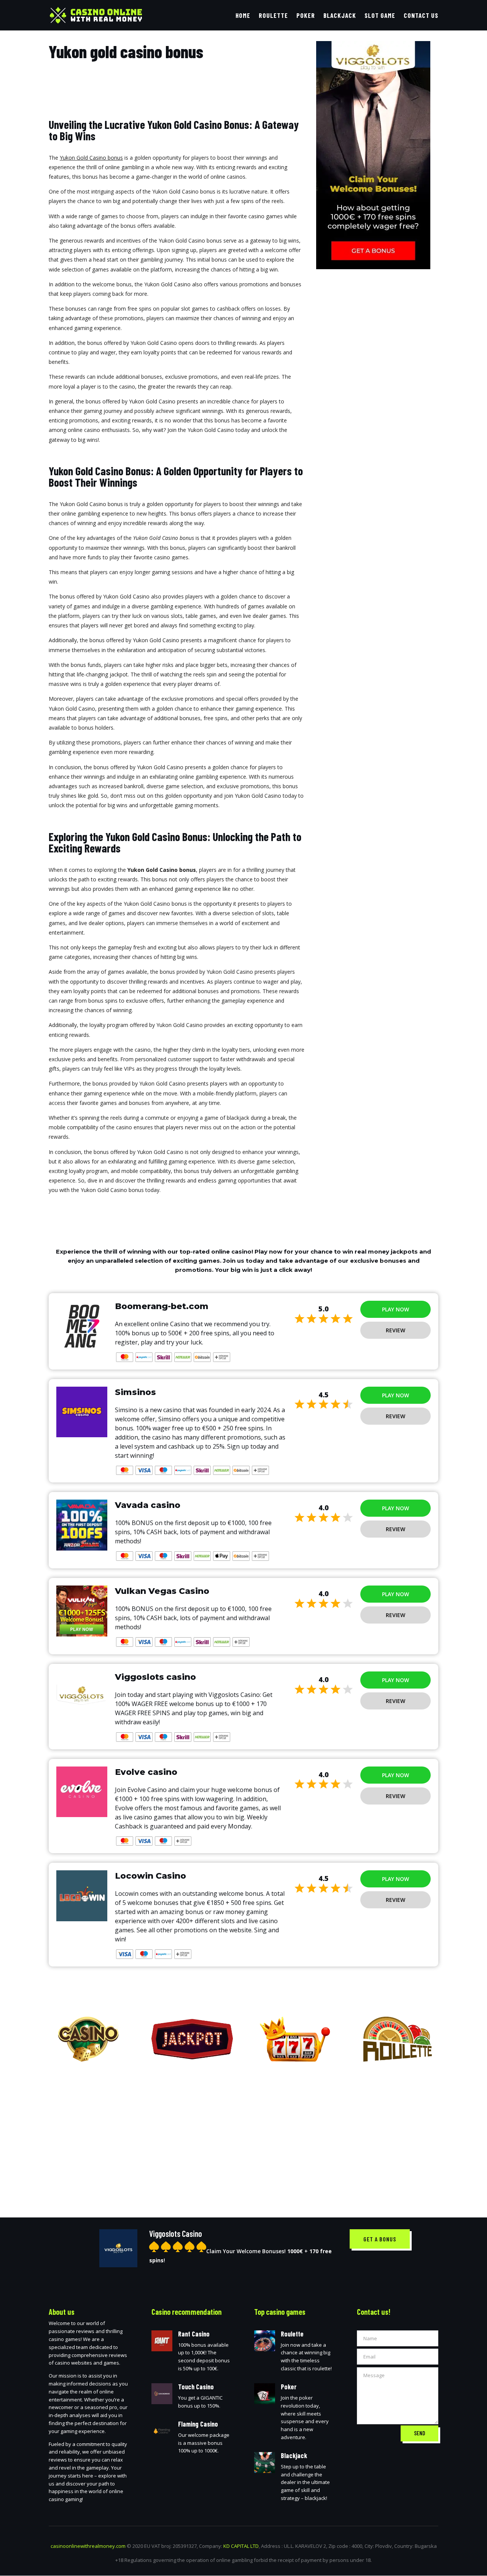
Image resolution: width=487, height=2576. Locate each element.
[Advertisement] (243, 2134)
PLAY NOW (395, 1309)
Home (243, 16)
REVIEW (395, 1330)
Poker (306, 16)
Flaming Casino (198, 2424)
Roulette (273, 16)
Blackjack (340, 16)
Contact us (421, 16)
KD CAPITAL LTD (241, 2546)
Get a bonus (380, 2239)
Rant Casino (194, 2334)
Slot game (380, 16)
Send (419, 2433)
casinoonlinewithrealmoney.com (88, 2546)
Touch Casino (196, 2387)
